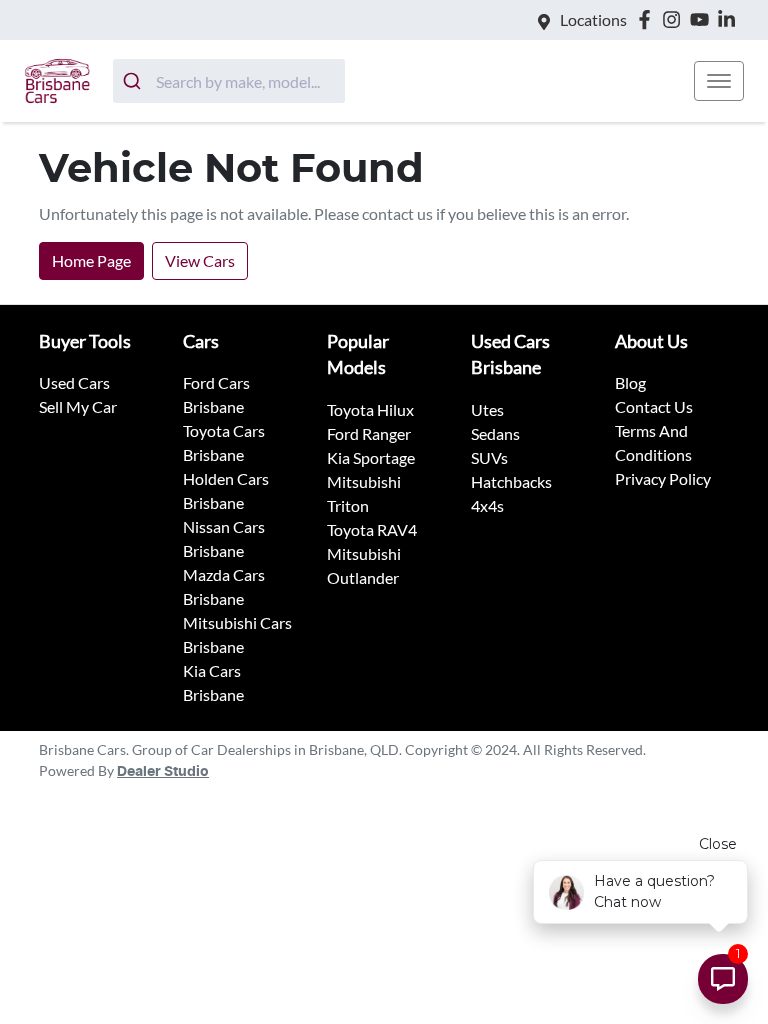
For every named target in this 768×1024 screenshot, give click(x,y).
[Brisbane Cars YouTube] (703, 19)
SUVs (489, 457)
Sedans (495, 433)
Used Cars (74, 382)
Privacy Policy (663, 478)
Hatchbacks (511, 481)
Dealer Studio (163, 772)
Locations (593, 19)
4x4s (487, 505)
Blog (630, 382)
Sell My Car (78, 406)
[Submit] (134, 81)
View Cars (200, 260)
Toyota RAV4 (372, 529)
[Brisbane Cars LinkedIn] (730, 19)
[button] (719, 81)
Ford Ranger (369, 433)
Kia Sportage (371, 457)
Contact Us (654, 406)
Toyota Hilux (370, 409)
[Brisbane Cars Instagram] (675, 19)
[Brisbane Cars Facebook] (648, 19)
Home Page (91, 260)
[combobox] (229, 81)
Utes (487, 409)
